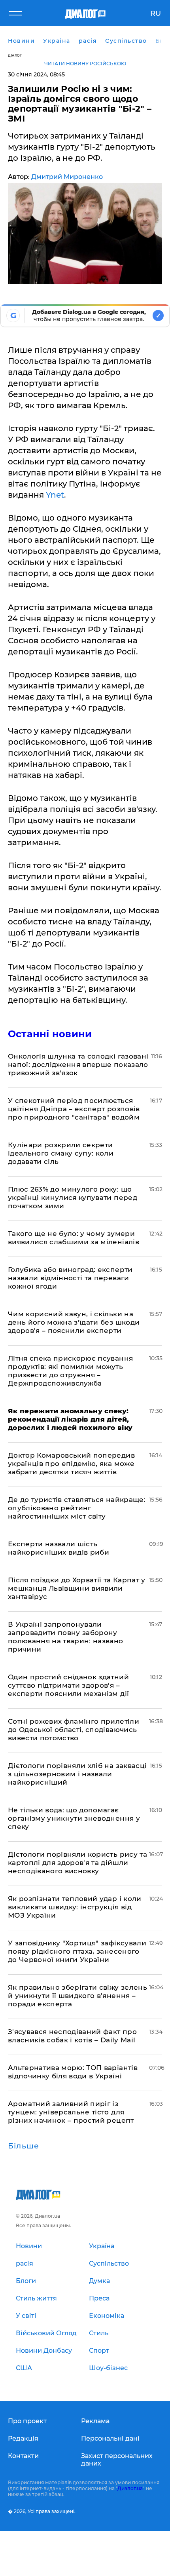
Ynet (55, 495)
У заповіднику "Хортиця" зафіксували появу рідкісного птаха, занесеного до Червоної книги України (77, 1951)
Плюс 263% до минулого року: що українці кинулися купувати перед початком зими (73, 1198)
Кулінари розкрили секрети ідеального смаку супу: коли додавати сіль (61, 1153)
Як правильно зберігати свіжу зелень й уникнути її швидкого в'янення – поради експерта (77, 1996)
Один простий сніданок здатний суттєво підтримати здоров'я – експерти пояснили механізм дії (68, 1685)
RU (156, 13)
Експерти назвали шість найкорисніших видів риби (59, 1548)
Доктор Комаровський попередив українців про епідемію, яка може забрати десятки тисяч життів (71, 1464)
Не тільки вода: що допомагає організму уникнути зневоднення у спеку (74, 1818)
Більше (24, 2146)
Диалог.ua (130, 2488)
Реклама (95, 2421)
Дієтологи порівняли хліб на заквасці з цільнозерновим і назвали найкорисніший (77, 1774)
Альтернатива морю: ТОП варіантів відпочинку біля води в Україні (73, 2072)
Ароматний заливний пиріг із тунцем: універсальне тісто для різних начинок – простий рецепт (71, 2112)
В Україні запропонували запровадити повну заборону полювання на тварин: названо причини (66, 1637)
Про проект (27, 2421)
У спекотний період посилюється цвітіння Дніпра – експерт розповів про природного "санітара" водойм (74, 1109)
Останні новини (50, 1034)
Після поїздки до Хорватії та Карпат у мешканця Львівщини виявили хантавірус (77, 1588)
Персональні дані (110, 2438)
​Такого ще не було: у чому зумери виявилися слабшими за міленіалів (74, 1238)
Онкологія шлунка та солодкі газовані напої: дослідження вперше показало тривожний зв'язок (78, 1065)
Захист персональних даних (117, 2460)
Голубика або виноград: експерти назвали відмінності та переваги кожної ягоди (70, 1278)
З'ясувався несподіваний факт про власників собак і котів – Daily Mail (72, 2036)
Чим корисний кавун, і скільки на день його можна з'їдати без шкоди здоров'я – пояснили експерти (74, 1322)
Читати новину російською (85, 64)
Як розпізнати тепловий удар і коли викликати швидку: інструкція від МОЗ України (75, 1907)
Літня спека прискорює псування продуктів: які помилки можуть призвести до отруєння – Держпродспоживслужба (70, 1371)
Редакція (23, 2438)
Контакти (23, 2456)
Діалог (15, 55)
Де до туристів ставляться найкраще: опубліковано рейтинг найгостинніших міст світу (77, 1508)
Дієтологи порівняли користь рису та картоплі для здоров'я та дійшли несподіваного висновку (77, 1863)
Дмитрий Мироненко (67, 177)
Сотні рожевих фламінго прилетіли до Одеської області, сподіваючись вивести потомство (74, 1730)
